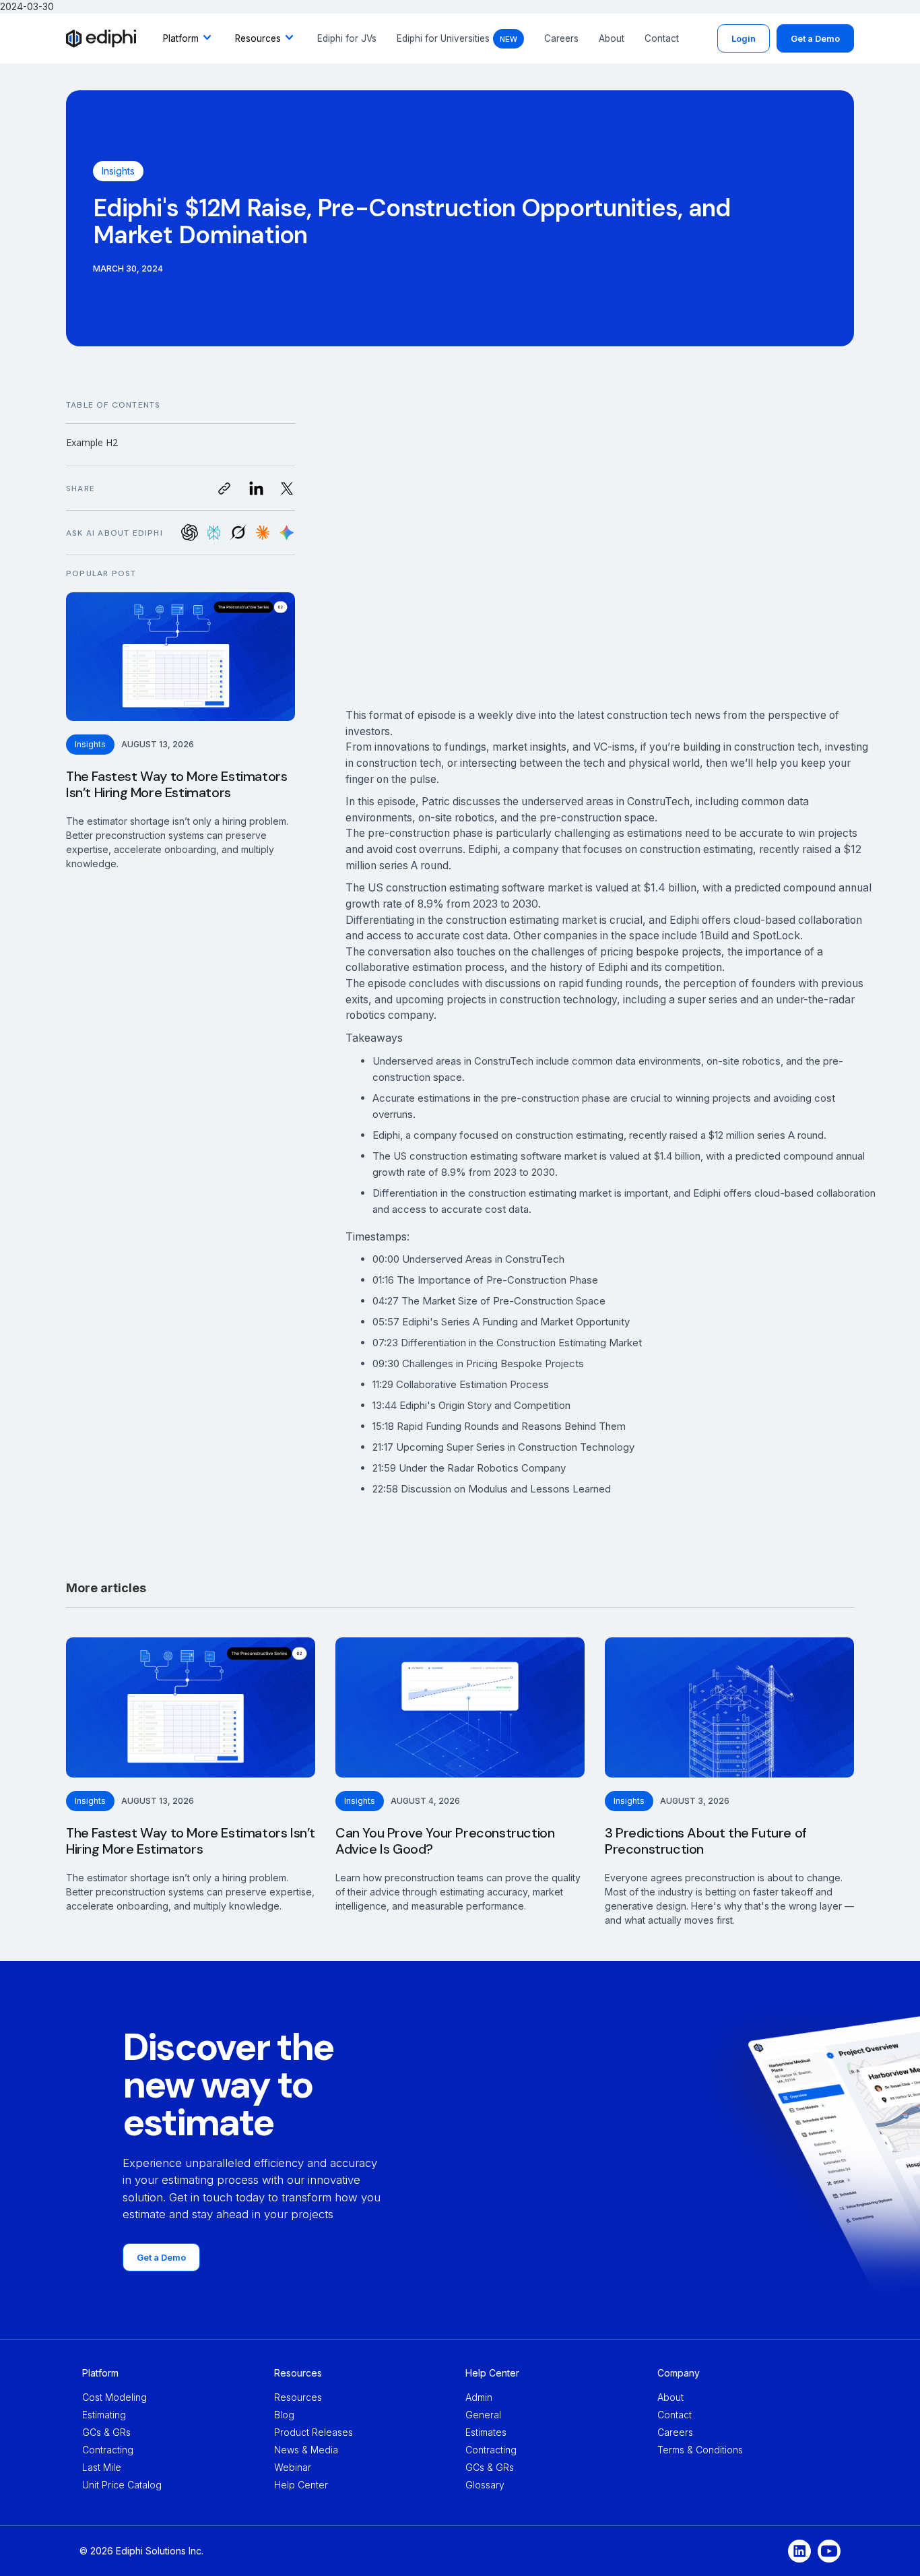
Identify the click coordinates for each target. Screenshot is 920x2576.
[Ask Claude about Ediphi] (262, 533)
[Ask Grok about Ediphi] (238, 533)
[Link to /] (101, 38)
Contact (662, 38)
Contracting (108, 2450)
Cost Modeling (114, 2397)
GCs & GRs (106, 2432)
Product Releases (314, 2432)
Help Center (301, 2485)
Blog (284, 2415)
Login (744, 38)
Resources (298, 2397)
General (483, 2415)
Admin (479, 2397)
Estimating (104, 2415)
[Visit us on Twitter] (287, 488)
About (612, 38)
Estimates (486, 2432)
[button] (189, 38)
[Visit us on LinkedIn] (256, 488)
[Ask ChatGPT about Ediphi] (190, 533)
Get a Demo (815, 38)
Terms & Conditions (700, 2450)
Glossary (485, 2485)
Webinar (293, 2467)
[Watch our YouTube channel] (829, 2551)
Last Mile (102, 2467)
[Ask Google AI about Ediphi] (287, 533)
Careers (561, 38)
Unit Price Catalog (122, 2485)
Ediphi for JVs (347, 38)
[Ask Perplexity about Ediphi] (214, 533)
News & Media (306, 2450)
